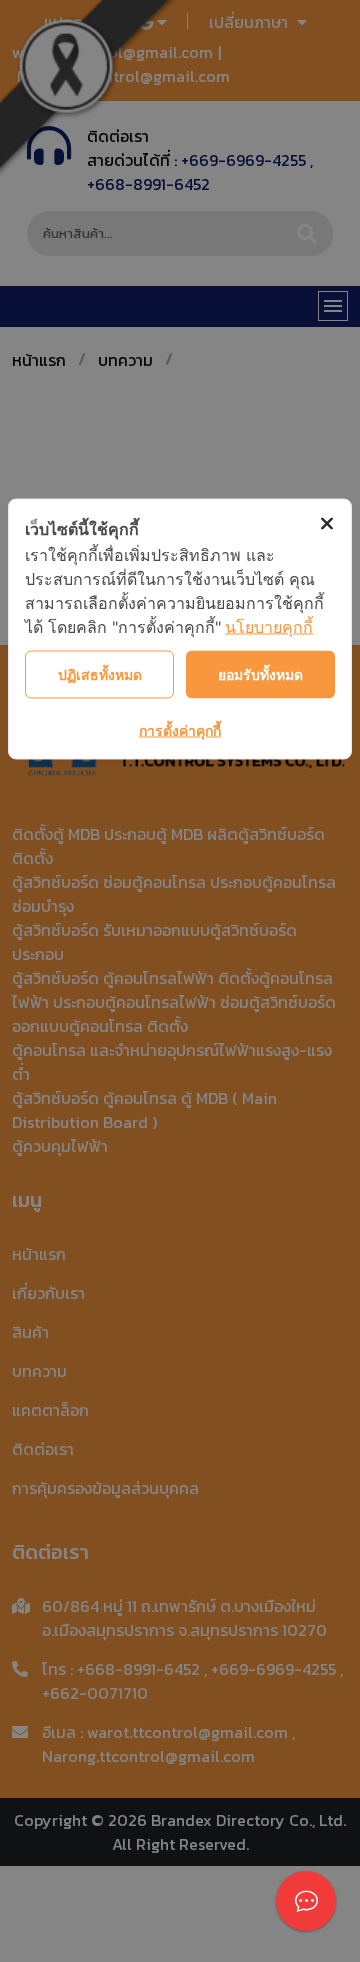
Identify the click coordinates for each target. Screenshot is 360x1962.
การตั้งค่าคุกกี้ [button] (180, 730)
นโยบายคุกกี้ (269, 627)
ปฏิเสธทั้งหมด (100, 674)
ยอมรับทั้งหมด (260, 674)
